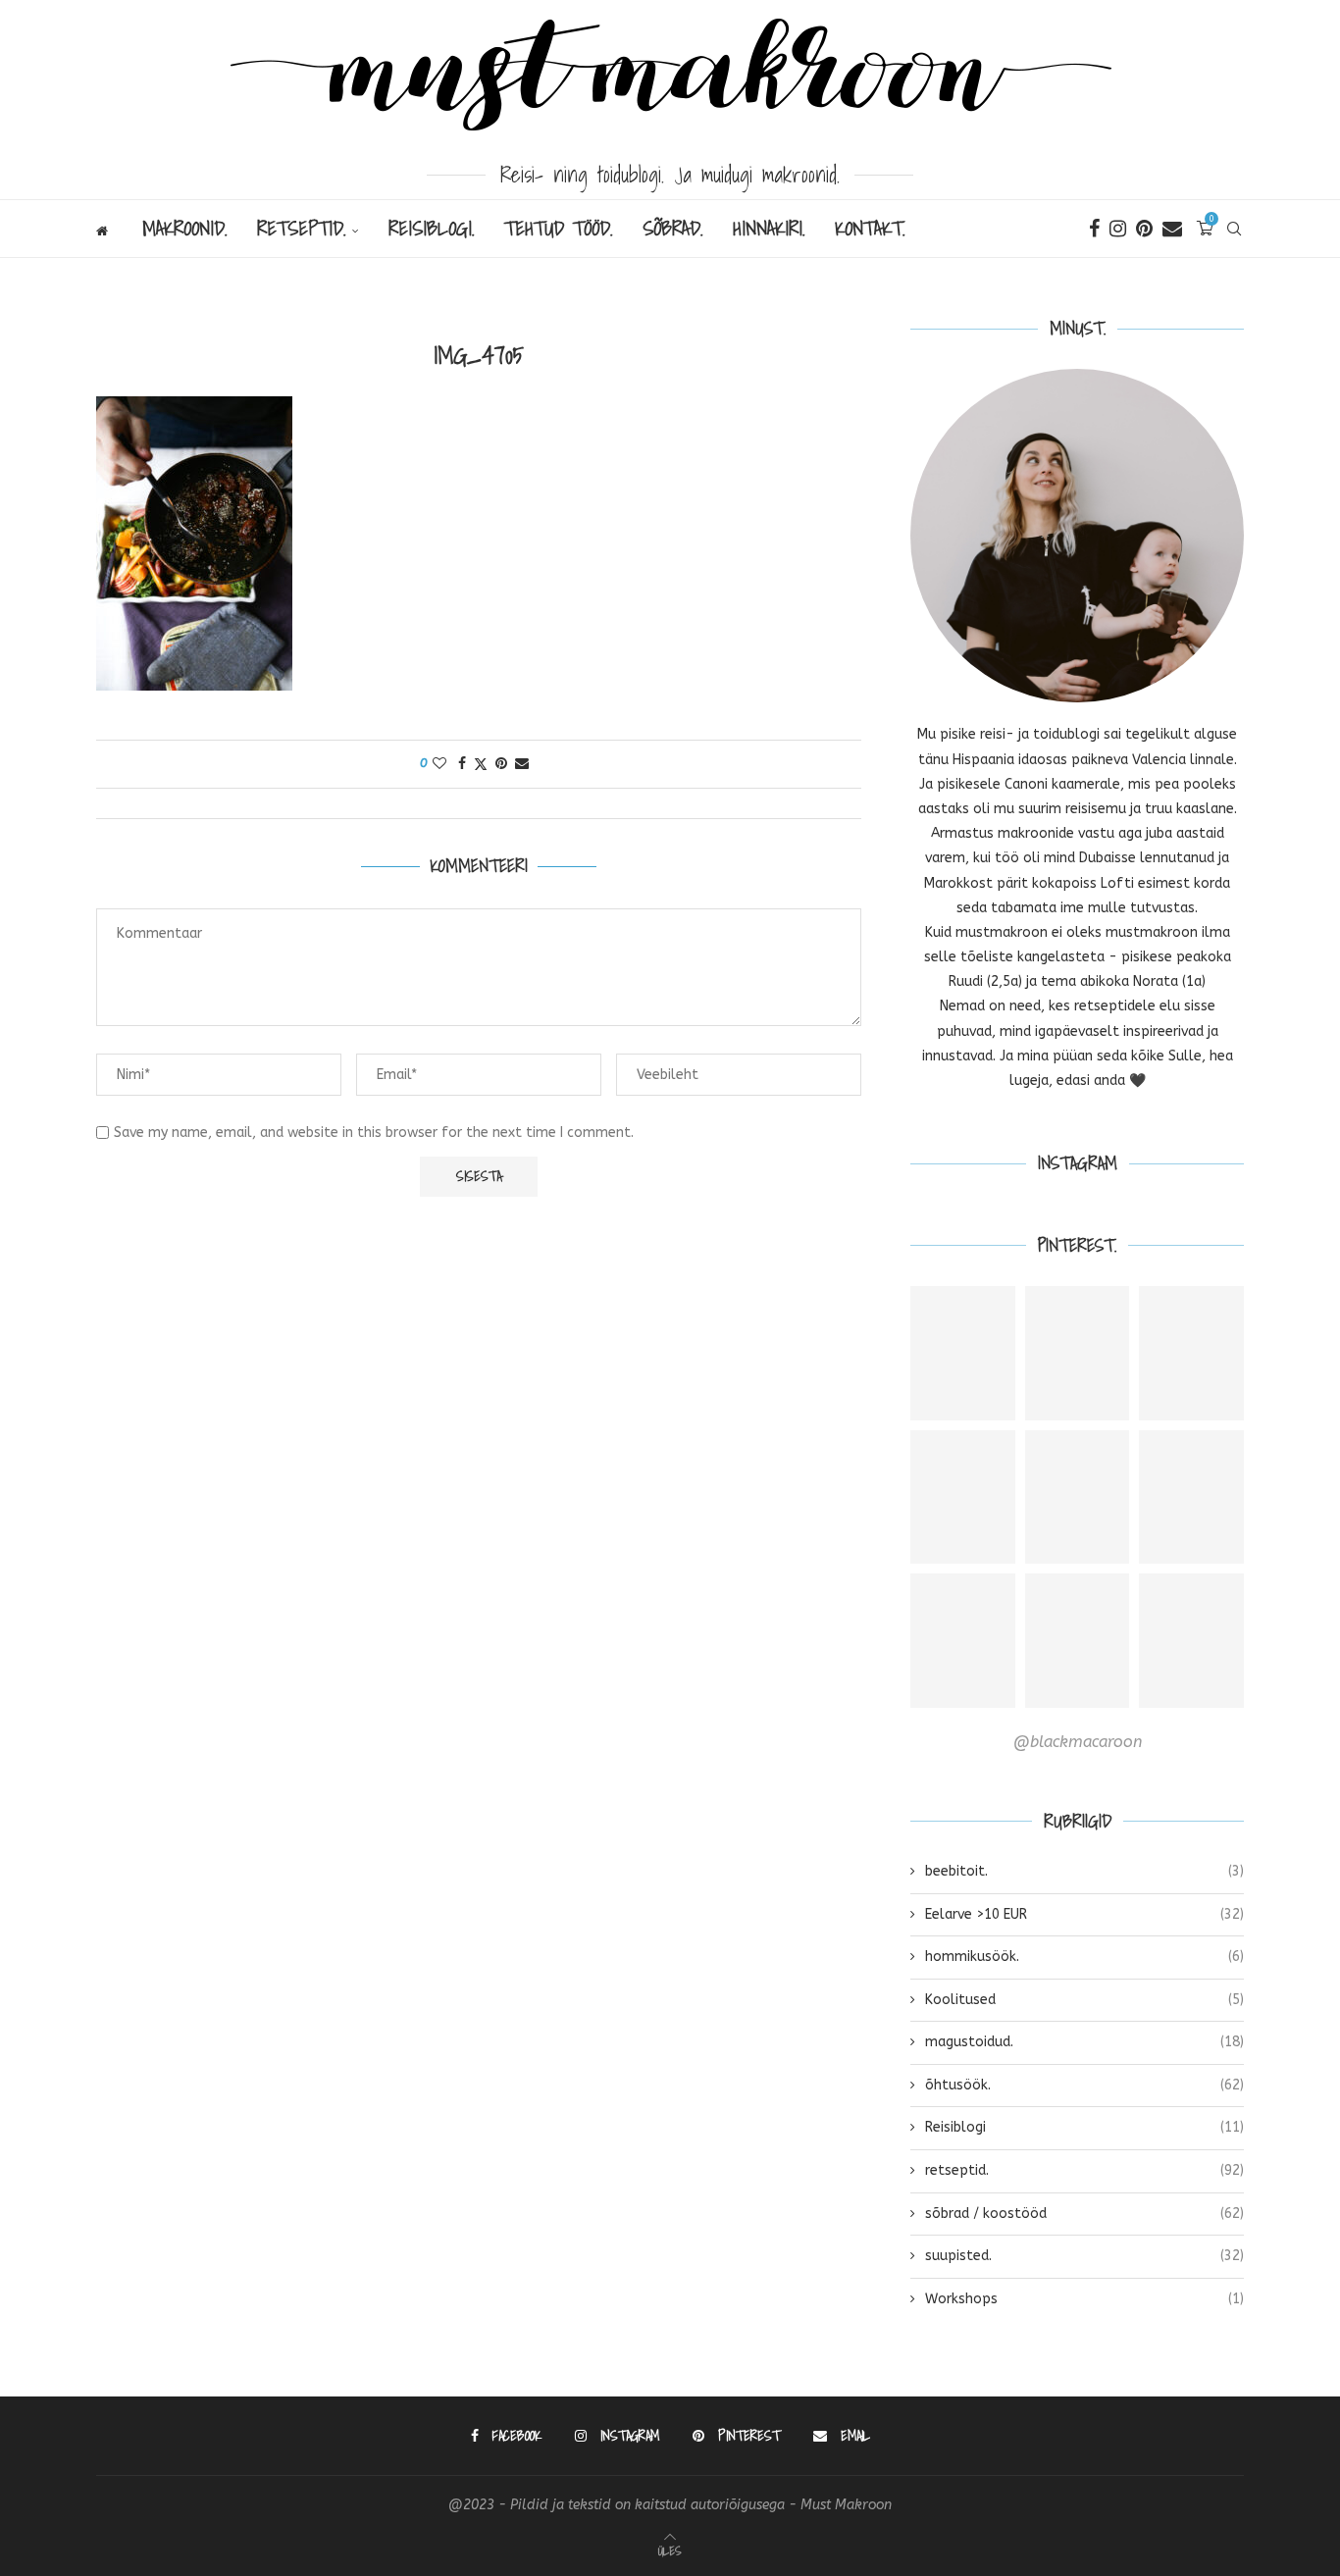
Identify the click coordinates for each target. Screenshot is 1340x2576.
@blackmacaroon (1078, 1742)
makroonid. (185, 229)
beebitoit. (1084, 1871)
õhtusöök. (1084, 2085)
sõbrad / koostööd (1084, 2214)
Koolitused (1084, 2000)
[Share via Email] (522, 764)
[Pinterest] (1144, 229)
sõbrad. (673, 229)
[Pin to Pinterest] (501, 764)
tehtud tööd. (559, 229)
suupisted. (1084, 2256)
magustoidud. (1084, 2042)
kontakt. (870, 229)
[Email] (1172, 229)
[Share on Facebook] (462, 764)
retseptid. (302, 229)
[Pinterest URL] (963, 1353)
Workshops (1084, 2299)
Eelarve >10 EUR (1084, 1914)
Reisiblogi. (432, 229)
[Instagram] (1118, 229)
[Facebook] (1094, 229)
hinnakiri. (769, 229)
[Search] (1234, 229)
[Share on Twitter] (481, 764)
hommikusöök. (1084, 1957)
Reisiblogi (1084, 2127)
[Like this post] (439, 764)
